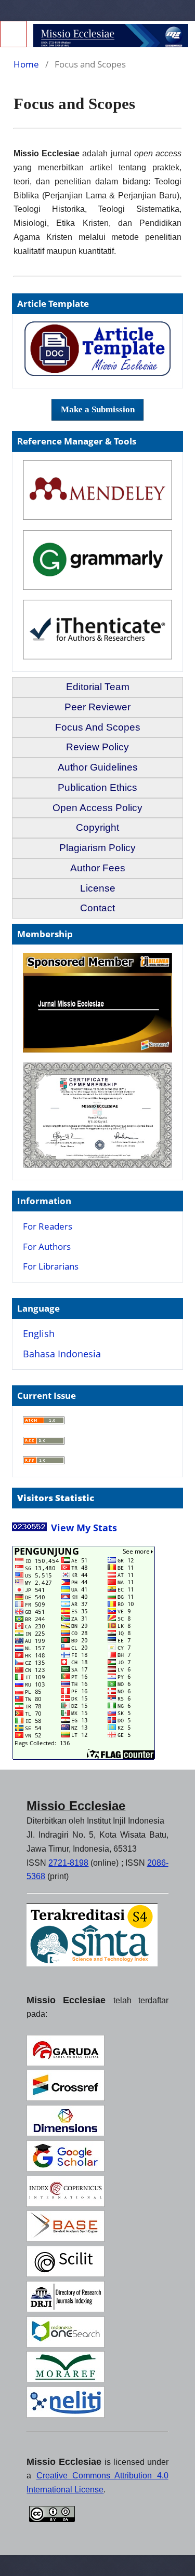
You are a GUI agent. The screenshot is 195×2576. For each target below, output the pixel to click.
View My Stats (84, 1528)
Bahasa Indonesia (62, 1354)
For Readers (48, 1226)
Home (26, 64)
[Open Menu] (13, 34)
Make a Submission (98, 409)
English (39, 1333)
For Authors (47, 1246)
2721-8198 (68, 1863)
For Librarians (51, 1266)
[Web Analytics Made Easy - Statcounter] (29, 1529)
